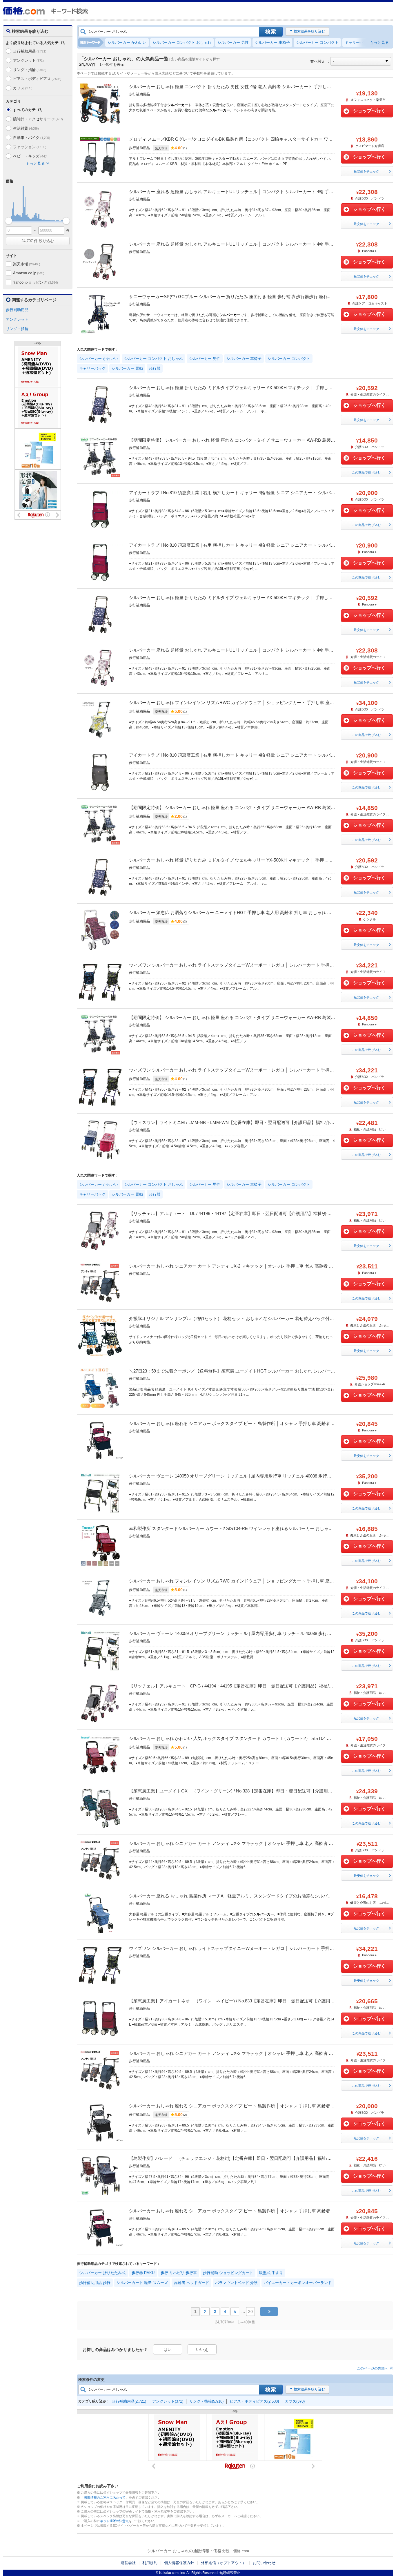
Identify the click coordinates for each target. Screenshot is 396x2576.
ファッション (30, 147)
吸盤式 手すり (271, 2273)
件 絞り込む (38, 241)
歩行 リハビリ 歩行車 (179, 2273)
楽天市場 (27, 264)
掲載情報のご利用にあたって (105, 2497)
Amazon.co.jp (29, 273)
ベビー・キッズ (30, 156)
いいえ (202, 2350)
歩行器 (155, 368)
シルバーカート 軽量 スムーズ (142, 2283)
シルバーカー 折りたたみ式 (102, 2273)
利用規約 (150, 2563)
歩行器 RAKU (143, 2273)
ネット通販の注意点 (114, 2521)
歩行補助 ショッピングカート (228, 2273)
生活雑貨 (26, 128)
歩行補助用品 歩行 (95, 2283)
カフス (23, 88)
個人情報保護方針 (179, 2563)
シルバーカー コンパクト (317, 42)
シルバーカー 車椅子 (272, 42)
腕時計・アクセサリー (38, 119)
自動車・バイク (31, 138)
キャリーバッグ (358, 42)
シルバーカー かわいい (127, 42)
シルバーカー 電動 (127, 368)
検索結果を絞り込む (309, 31)
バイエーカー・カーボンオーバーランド (298, 2283)
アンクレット (28, 60)
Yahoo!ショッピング (35, 282)
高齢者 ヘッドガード (191, 2283)
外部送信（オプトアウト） (224, 2563)
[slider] (9, 221)
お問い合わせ (264, 2563)
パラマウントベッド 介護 (236, 2283)
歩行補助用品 (30, 51)
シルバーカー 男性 (233, 42)
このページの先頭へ (373, 2368)
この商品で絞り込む (366, 472)
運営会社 (128, 2563)
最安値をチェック (366, 171)
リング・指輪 (30, 70)
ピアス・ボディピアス (37, 79)
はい (168, 2350)
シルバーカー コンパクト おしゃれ (182, 42)
